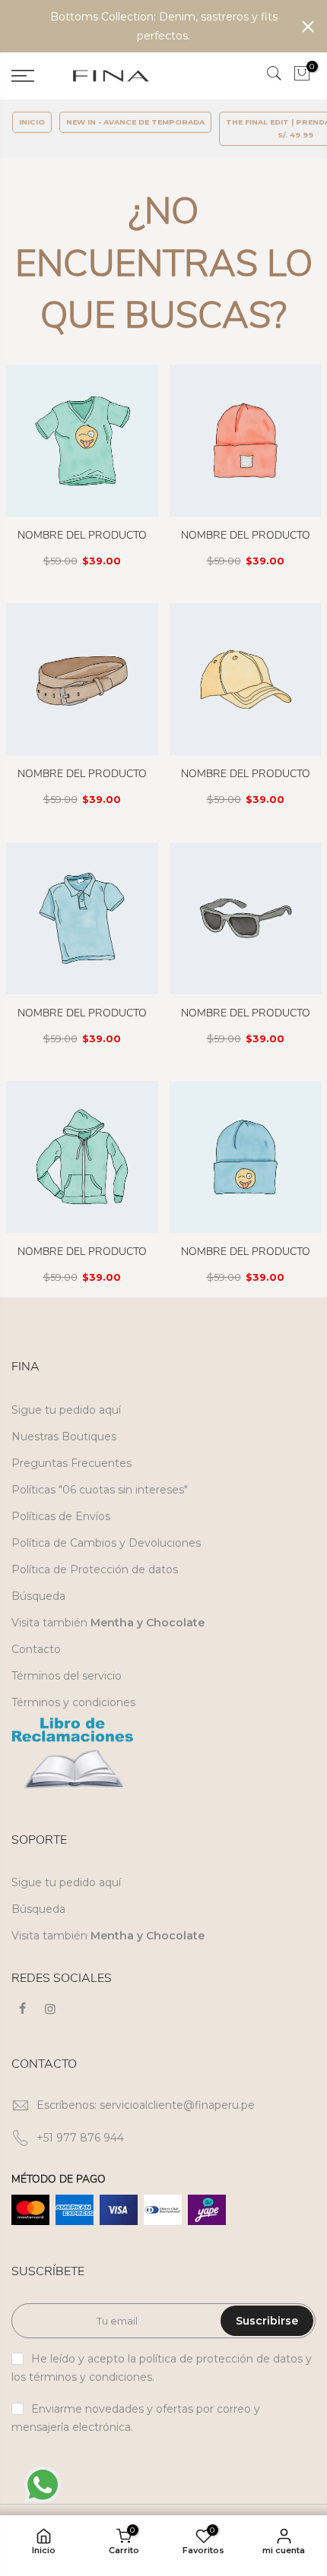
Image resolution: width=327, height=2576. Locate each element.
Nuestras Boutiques (64, 1455)
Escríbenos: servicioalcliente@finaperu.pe (146, 2123)
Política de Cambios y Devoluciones (106, 1561)
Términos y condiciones (73, 1721)
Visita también (108, 1641)
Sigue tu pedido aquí (66, 1428)
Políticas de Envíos (61, 1535)
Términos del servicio (67, 1694)
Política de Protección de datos (95, 1588)
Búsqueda (38, 1614)
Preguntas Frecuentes (71, 1481)
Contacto (36, 1667)
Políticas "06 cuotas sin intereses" (100, 1508)
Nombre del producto (82, 553)
